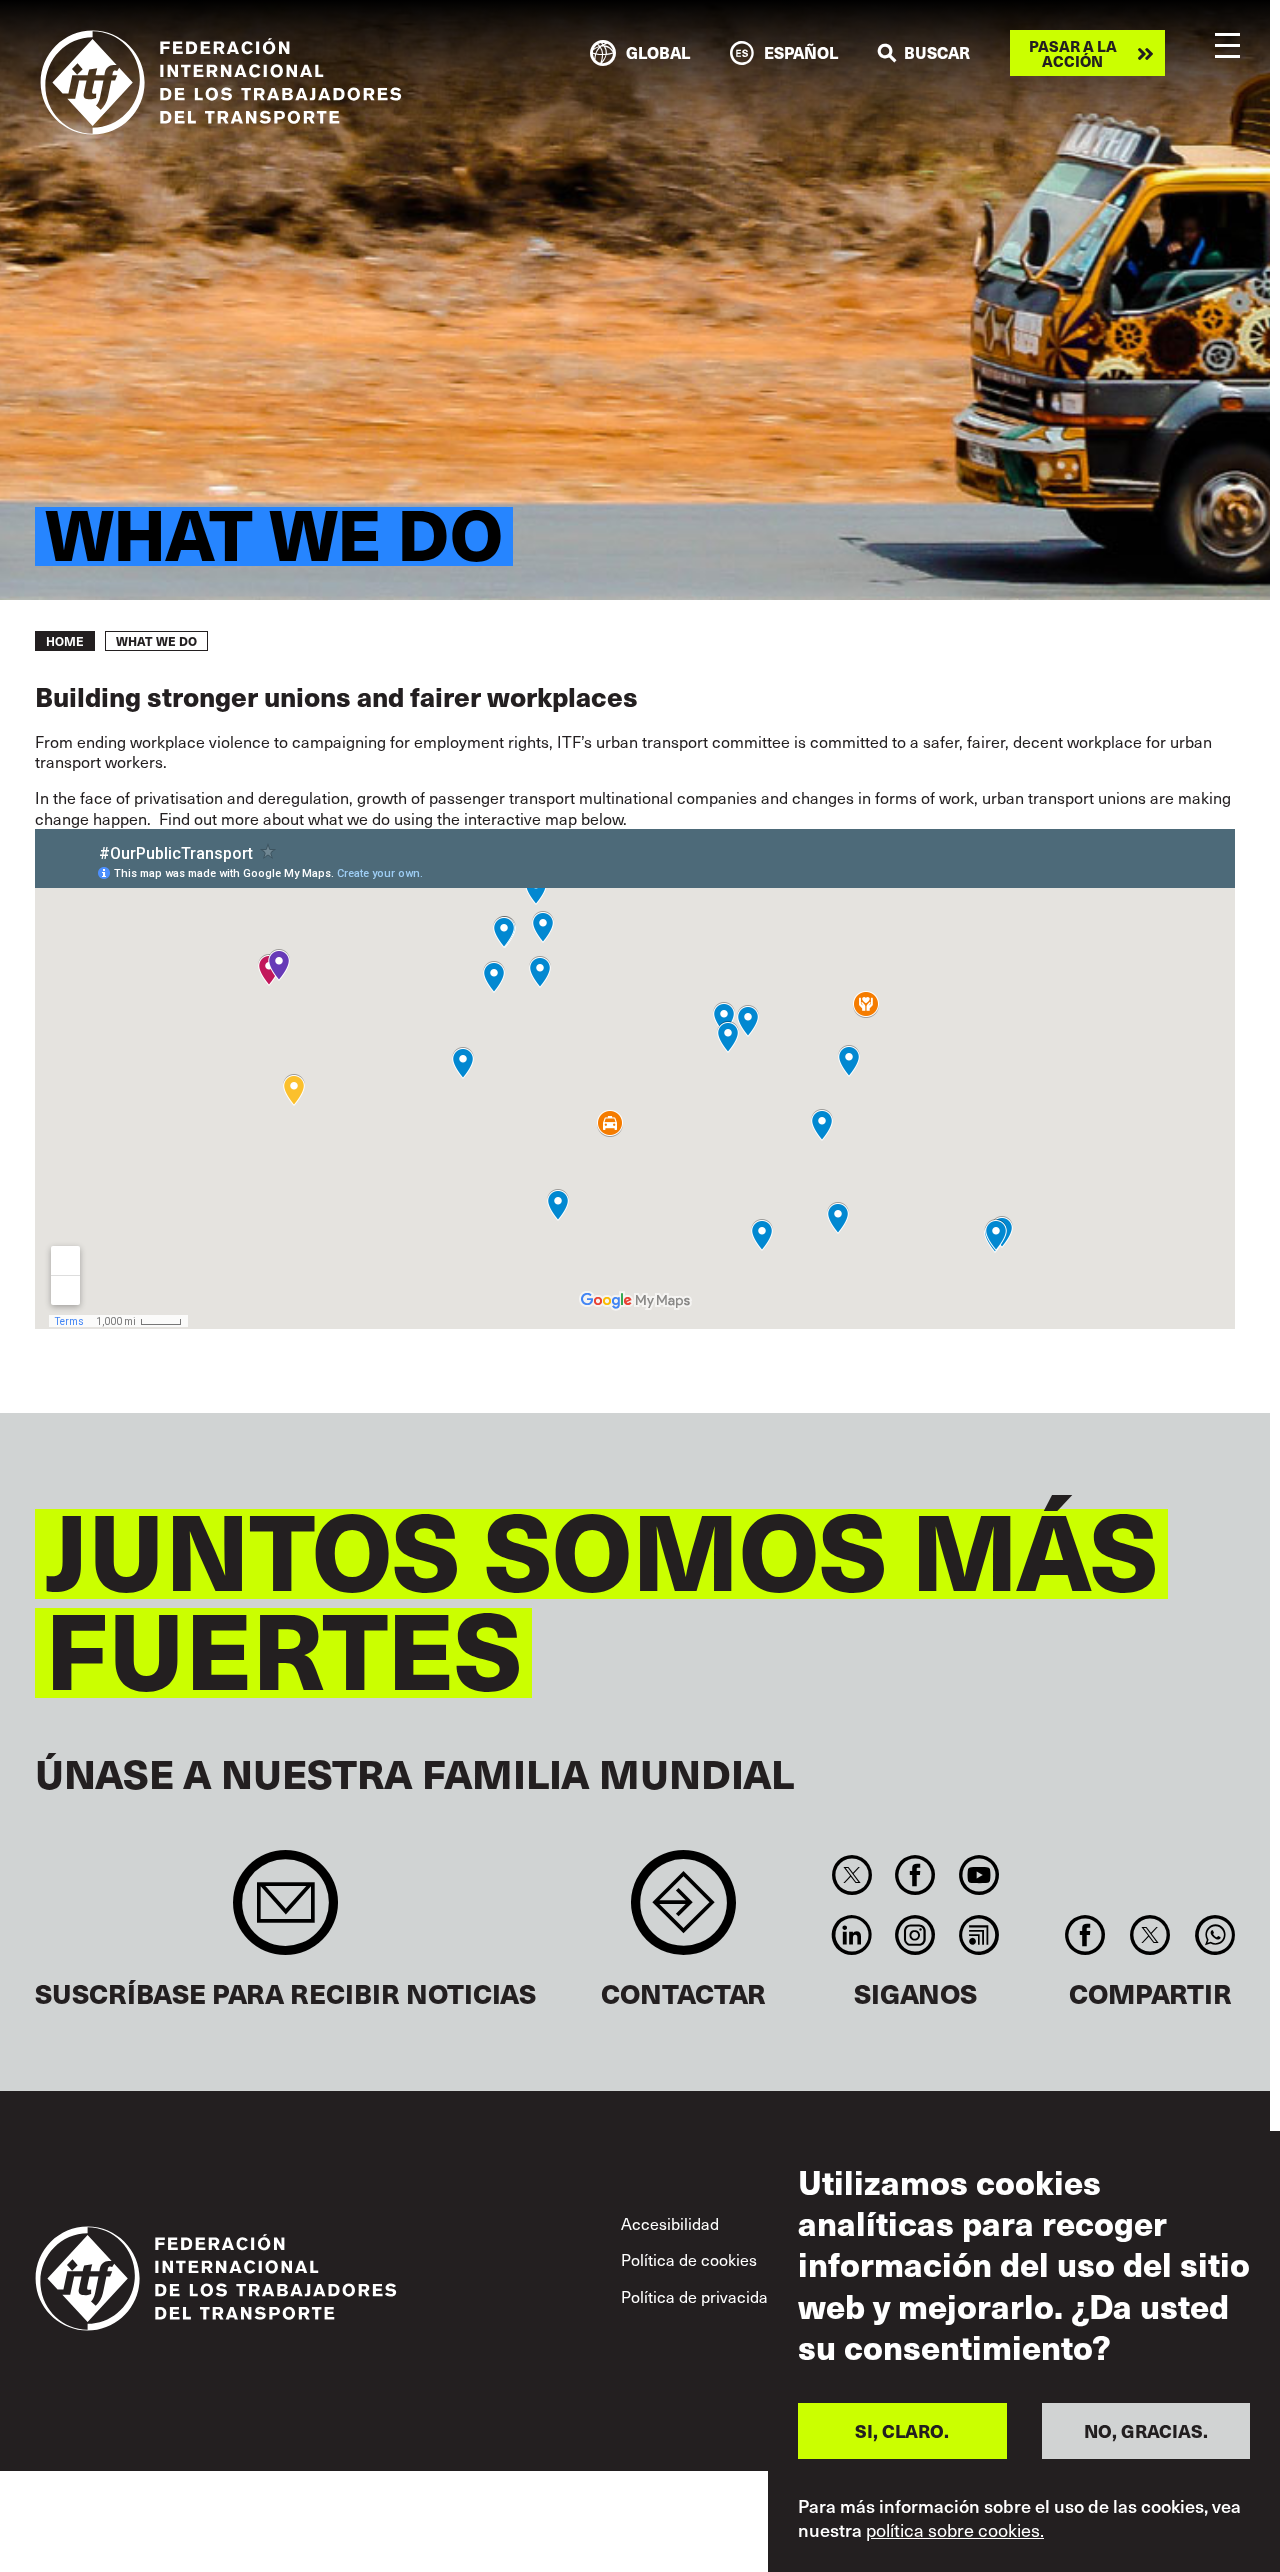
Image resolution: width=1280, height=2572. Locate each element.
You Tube (978, 1875)
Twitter (851, 1875)
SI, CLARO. (902, 2429)
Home (65, 641)
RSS (978, 1935)
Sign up (285, 1912)
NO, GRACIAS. (1146, 2429)
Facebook (915, 1875)
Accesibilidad (670, 2223)
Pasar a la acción (1073, 53)
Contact (683, 1912)
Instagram (915, 1935)
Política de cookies (689, 2259)
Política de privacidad (699, 2296)
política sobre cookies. (955, 2530)
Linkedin (851, 1935)
